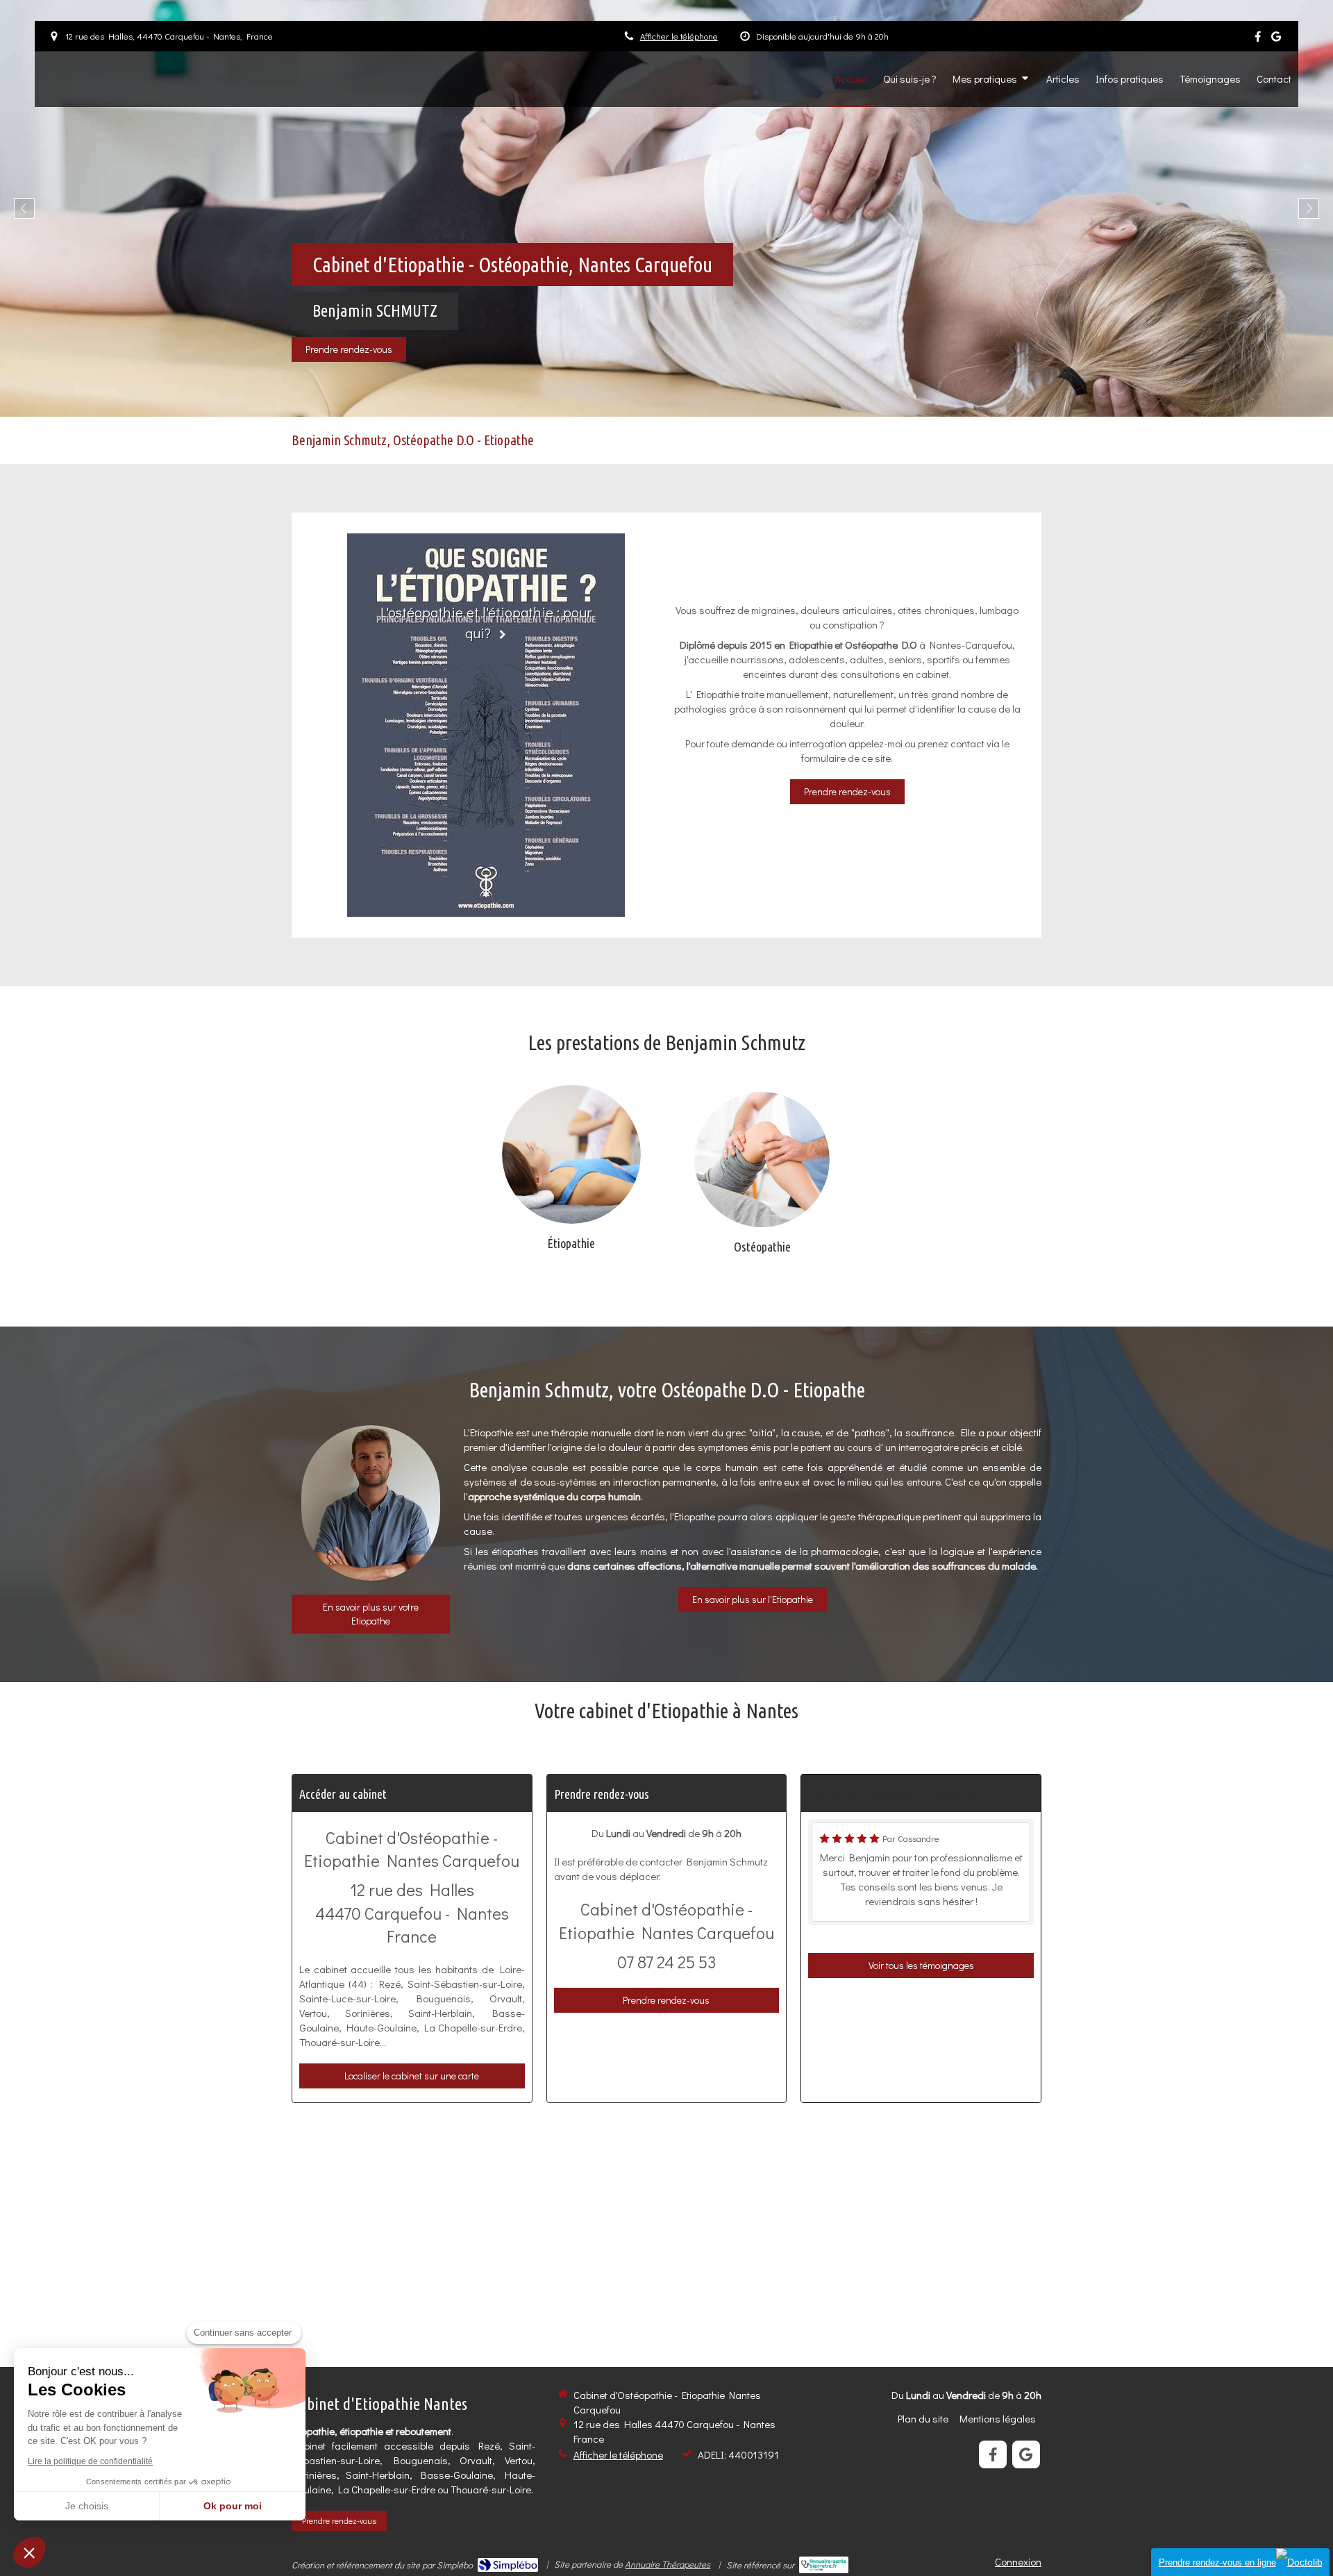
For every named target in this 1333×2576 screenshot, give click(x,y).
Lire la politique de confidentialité (90, 2461)
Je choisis (87, 2506)
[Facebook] (1258, 39)
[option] (666, 208)
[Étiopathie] (571, 1154)
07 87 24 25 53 (666, 1962)
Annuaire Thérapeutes (668, 2564)
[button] (29, 2552)
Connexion (1018, 2561)
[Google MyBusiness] (1276, 39)
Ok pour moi (233, 2506)
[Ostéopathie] (762, 1160)
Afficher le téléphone (679, 36)
